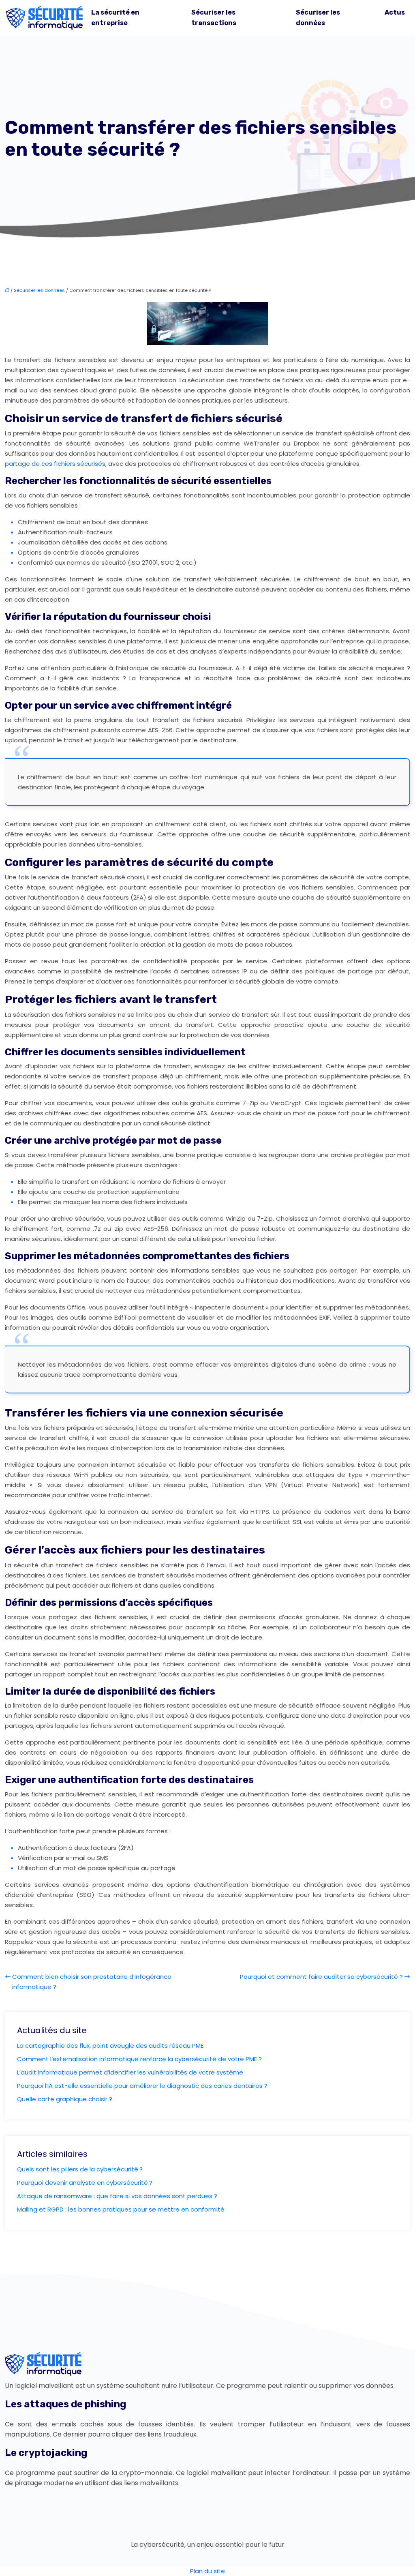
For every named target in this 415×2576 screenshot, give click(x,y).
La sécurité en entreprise (115, 18)
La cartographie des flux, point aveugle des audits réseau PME (110, 2046)
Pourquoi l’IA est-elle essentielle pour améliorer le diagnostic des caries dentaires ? (142, 2086)
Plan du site (207, 2571)
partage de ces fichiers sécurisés (55, 464)
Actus (395, 12)
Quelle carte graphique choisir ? (65, 2099)
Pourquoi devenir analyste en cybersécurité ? (85, 2183)
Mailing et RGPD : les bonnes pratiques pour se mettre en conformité (121, 2209)
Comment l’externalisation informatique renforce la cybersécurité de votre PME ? (139, 2059)
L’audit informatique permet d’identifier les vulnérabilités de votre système (130, 2072)
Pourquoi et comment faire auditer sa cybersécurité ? (321, 1977)
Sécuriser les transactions (214, 18)
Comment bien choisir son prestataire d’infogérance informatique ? (92, 1982)
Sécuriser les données (318, 18)
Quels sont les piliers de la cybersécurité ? (80, 2169)
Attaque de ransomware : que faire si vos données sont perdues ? (117, 2196)
